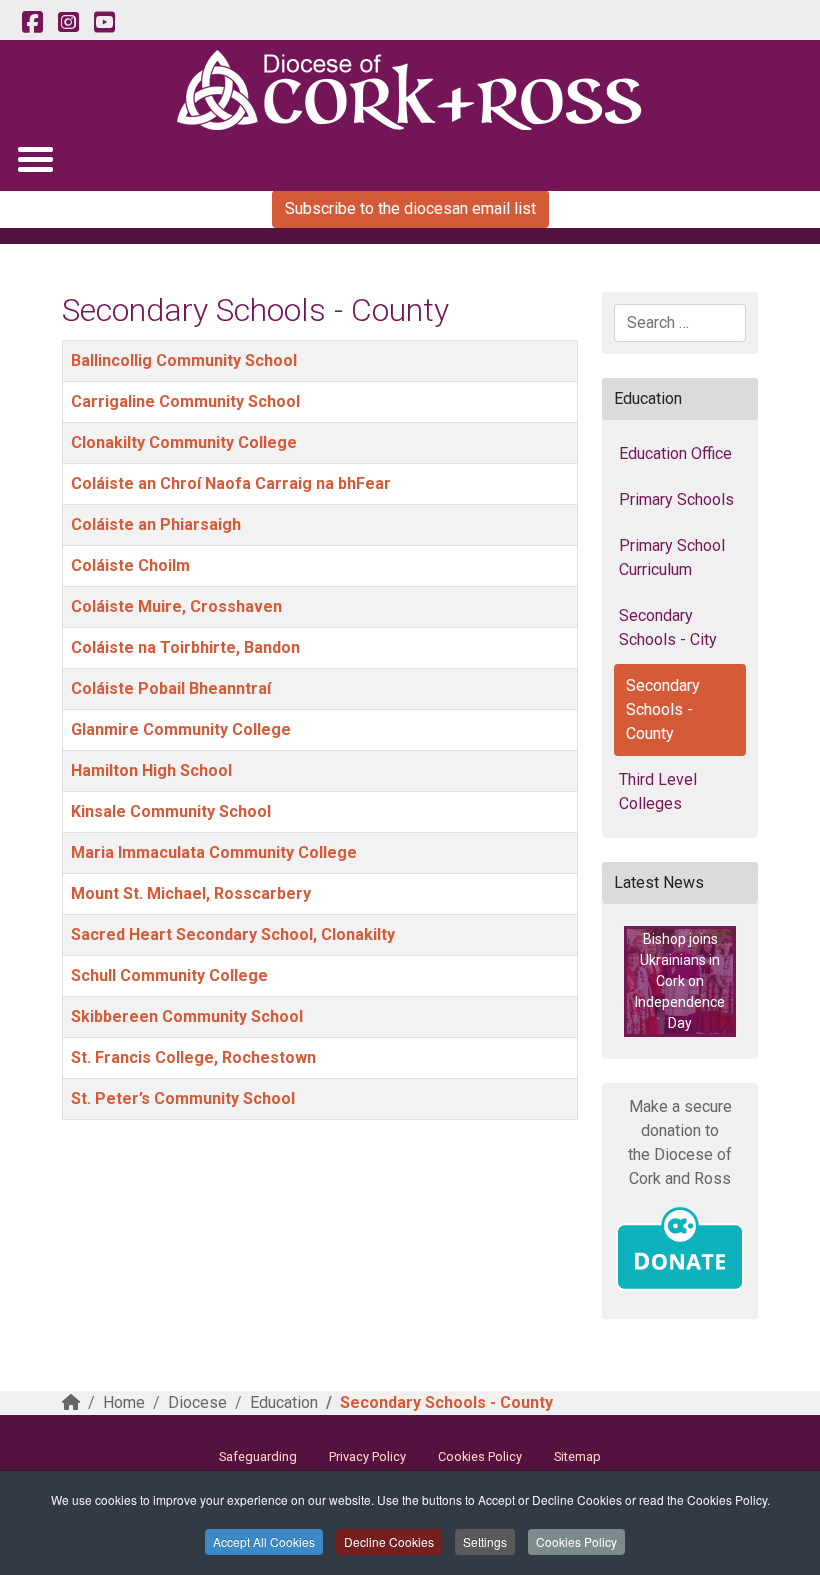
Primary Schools (676, 499)
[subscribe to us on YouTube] (104, 23)
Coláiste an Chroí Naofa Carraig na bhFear (231, 483)
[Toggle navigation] (34, 158)
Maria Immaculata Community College (214, 852)
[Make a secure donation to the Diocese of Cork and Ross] (680, 1249)
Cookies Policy (576, 1541)
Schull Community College (169, 975)
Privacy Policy (367, 1456)
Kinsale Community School (171, 811)
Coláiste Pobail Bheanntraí (171, 688)
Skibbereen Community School (187, 1016)
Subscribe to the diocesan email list (410, 208)
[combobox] (680, 323)
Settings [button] (485, 1541)
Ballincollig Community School (184, 360)
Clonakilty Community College (184, 442)
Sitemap (577, 1456)
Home (124, 1402)
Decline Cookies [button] (389, 1541)
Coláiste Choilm (130, 565)
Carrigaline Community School (185, 401)
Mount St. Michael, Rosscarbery (191, 893)
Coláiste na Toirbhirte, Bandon (185, 647)
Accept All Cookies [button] (264, 1541)
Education (284, 1402)
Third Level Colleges (658, 791)
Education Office (675, 453)
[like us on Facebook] (32, 23)
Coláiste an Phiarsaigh (156, 524)
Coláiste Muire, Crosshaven (176, 606)
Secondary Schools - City (668, 627)
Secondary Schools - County (663, 709)
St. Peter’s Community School (183, 1098)
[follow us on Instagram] (68, 23)
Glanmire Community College (181, 729)
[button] (680, 981)
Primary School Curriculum (672, 557)
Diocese (197, 1402)
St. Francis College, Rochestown (193, 1057)
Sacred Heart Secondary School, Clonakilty (233, 934)
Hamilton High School (151, 770)
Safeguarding (258, 1456)
